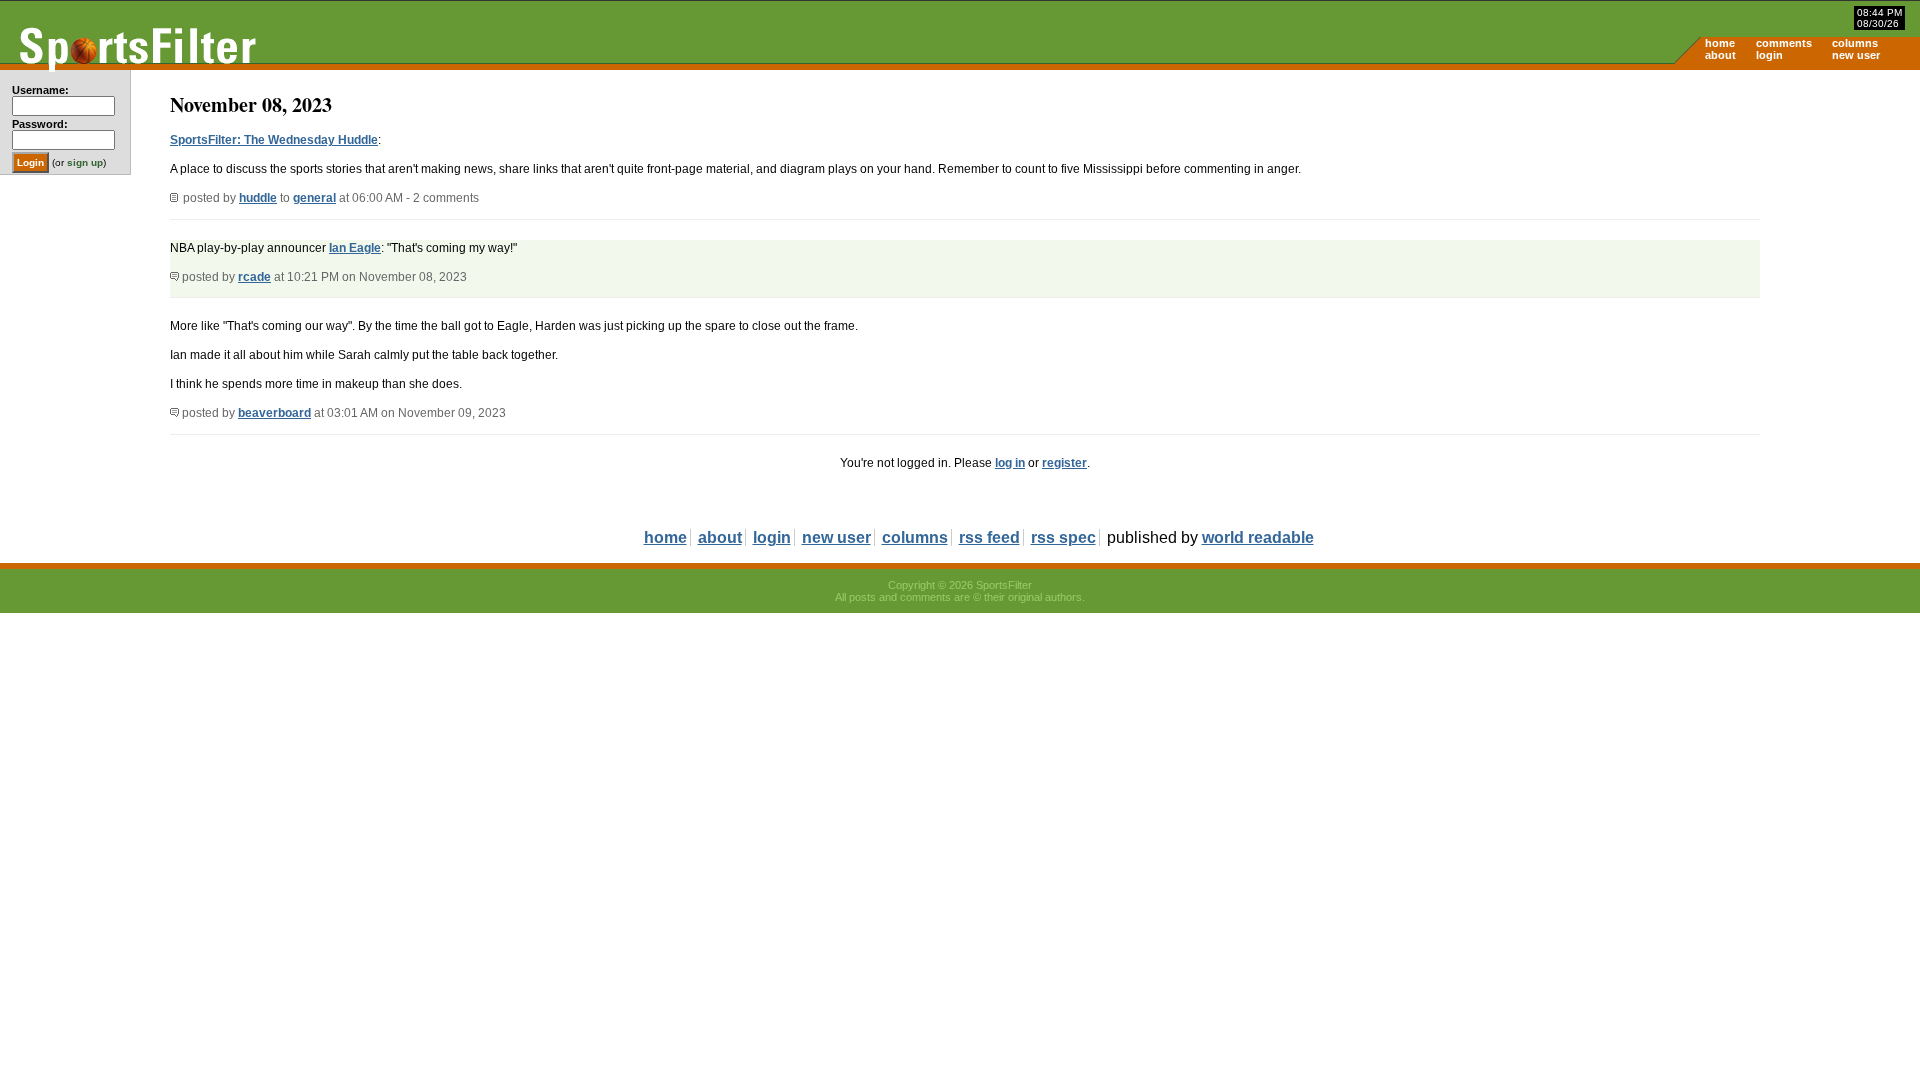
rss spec (1063, 537)
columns (1855, 43)
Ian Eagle (355, 248)
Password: (40, 124)
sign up (85, 162)
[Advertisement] (1750, 226)
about (1720, 55)
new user (1856, 55)
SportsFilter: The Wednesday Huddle (274, 140)
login (1769, 55)
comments (1784, 43)
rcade (254, 277)
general (314, 198)
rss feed (989, 537)
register (1064, 463)
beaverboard (274, 413)
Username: (40, 90)
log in (1010, 463)
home (1720, 43)
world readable (1258, 537)
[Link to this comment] (174, 277)
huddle (258, 198)
